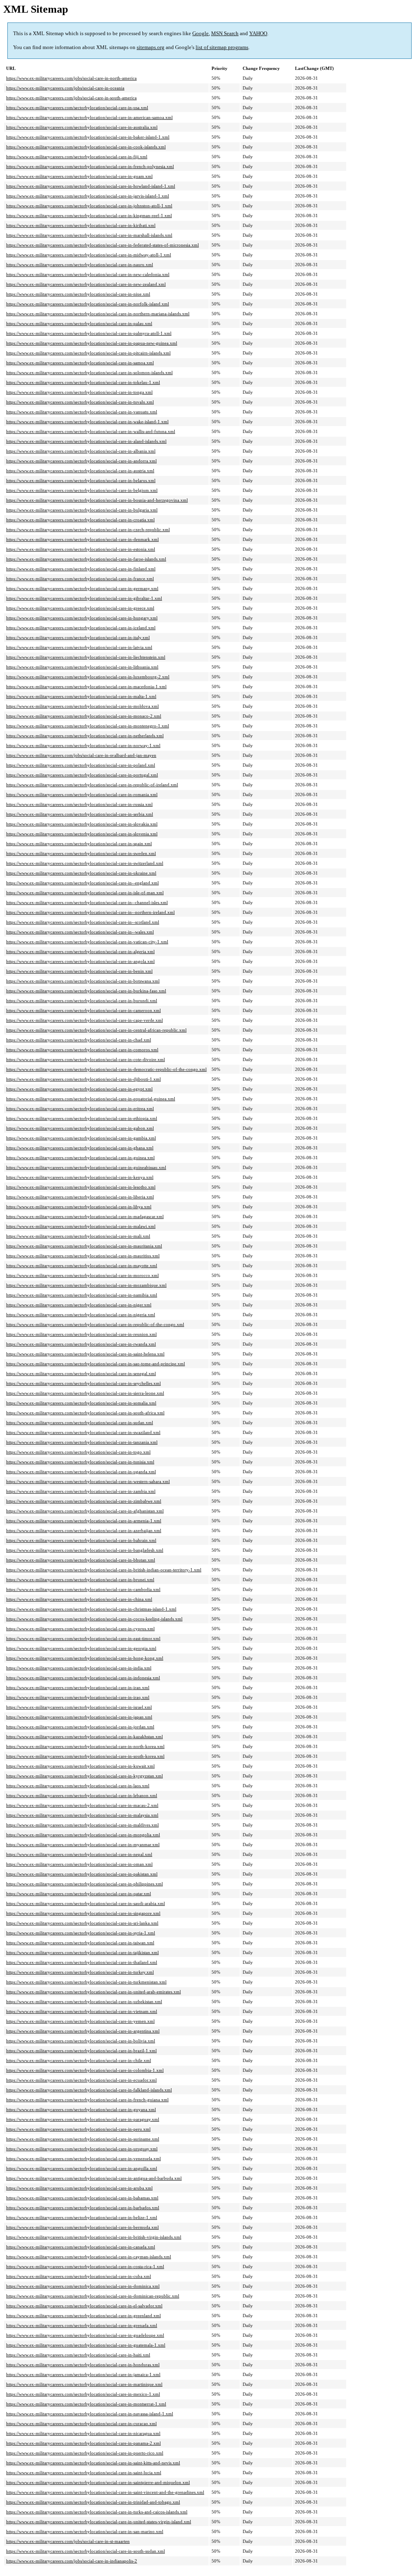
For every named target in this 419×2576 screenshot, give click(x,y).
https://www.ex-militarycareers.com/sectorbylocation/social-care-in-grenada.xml (82, 2325)
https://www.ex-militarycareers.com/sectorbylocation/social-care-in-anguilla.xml (82, 2168)
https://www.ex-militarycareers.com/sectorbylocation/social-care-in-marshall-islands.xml (89, 235)
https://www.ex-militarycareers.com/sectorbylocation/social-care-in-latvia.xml (79, 647)
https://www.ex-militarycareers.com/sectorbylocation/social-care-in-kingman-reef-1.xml (89, 215)
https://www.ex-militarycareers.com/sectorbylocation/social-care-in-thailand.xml (82, 1962)
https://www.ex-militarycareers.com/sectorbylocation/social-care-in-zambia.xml (81, 1491)
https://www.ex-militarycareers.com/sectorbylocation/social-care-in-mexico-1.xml (83, 2394)
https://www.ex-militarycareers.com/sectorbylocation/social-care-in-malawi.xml (81, 1226)
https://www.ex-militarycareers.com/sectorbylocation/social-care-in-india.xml (79, 1668)
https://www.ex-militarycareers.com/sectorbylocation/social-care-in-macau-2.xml (82, 1805)
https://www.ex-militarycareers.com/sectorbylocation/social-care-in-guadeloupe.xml (85, 2335)
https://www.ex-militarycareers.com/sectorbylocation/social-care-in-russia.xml (79, 804)
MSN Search (225, 33)
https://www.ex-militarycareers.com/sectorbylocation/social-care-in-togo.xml (78, 1452)
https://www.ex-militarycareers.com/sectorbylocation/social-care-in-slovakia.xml (82, 824)
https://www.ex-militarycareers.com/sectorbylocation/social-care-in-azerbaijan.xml (84, 1530)
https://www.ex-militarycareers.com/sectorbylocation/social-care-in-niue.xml (78, 294)
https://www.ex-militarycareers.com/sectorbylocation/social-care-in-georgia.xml (81, 1648)
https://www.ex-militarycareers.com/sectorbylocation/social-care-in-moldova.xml (82, 706)
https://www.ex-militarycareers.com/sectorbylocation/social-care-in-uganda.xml (81, 1472)
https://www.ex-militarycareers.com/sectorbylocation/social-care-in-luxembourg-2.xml (88, 677)
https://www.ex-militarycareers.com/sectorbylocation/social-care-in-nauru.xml (80, 265)
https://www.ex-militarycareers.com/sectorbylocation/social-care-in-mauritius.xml (83, 1256)
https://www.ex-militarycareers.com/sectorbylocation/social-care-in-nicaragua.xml (83, 2433)
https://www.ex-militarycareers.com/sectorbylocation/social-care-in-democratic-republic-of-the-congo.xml (106, 1069)
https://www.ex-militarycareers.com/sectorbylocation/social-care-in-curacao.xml (81, 2423)
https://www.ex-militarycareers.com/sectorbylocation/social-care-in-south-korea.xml (85, 1756)
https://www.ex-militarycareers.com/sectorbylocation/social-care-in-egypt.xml (79, 1089)
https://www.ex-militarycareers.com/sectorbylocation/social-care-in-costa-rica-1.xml (85, 2266)
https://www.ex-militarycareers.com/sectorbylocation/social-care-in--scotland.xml (83, 922)
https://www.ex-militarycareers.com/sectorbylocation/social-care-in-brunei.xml (80, 1580)
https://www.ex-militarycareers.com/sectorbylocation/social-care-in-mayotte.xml (82, 1266)
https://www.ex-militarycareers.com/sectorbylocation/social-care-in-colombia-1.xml (85, 2070)
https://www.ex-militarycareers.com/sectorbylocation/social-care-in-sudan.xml (80, 1423)
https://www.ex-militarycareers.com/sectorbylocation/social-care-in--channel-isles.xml (87, 902)
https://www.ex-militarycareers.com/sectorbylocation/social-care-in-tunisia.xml (80, 1462)
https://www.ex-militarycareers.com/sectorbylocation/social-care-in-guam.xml (79, 176)
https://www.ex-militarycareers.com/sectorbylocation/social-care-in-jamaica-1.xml (83, 2374)
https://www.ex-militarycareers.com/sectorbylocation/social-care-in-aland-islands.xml (86, 441)
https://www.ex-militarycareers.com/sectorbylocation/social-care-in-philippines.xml (84, 1884)
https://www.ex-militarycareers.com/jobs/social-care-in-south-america (71, 98)
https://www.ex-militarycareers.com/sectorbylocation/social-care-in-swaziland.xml (83, 1432)
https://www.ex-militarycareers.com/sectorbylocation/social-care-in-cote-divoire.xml (86, 1059)
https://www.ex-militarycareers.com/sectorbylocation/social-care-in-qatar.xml (79, 1894)
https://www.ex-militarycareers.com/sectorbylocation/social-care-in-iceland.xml (81, 628)
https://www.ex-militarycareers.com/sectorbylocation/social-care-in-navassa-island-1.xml (90, 2414)
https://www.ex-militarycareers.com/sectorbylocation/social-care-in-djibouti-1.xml (83, 1079)
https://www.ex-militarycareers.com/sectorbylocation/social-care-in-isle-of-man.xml (85, 893)
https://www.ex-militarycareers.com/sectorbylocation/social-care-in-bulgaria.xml (82, 510)
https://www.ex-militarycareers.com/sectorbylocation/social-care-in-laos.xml (78, 1786)
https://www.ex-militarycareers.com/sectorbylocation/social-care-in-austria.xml (80, 471)
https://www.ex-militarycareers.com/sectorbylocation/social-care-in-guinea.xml (80, 1158)
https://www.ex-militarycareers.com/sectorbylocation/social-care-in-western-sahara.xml (88, 1481)
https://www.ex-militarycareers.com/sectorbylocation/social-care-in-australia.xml (82, 127)
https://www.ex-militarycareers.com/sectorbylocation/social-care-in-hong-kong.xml (85, 1658)
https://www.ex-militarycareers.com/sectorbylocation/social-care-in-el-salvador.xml (84, 2306)
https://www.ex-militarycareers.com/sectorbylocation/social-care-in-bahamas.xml (82, 2198)
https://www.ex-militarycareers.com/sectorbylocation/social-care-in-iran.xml (78, 1687)
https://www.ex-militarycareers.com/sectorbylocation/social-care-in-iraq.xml (78, 1697)
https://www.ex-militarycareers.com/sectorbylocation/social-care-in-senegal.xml (81, 1373)
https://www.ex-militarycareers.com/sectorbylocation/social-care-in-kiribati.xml (81, 225)
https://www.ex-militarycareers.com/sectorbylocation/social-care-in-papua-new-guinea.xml (92, 343)
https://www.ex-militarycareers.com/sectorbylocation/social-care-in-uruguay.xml (82, 2149)
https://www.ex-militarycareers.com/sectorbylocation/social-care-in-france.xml (80, 579)
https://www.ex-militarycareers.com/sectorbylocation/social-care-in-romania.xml (82, 794)
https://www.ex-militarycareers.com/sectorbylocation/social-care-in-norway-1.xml (83, 745)
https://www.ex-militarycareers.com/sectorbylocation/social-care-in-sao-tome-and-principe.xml (96, 1364)
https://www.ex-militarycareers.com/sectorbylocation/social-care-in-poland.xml (81, 765)
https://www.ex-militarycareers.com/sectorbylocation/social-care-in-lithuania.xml (82, 667)
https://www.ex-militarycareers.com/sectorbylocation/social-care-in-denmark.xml (82, 539)
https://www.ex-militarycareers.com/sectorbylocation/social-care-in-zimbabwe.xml (84, 1501)
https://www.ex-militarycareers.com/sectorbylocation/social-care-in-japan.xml (79, 1717)
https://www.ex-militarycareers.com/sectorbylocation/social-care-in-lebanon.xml (82, 1795)
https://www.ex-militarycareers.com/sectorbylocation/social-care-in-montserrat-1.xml (86, 2404)
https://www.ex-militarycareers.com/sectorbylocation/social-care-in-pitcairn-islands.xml (88, 353)
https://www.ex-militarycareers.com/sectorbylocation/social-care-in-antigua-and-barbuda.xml (94, 2178)
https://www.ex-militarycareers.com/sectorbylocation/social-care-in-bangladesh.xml (85, 1550)
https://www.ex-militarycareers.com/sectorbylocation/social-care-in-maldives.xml (82, 1825)
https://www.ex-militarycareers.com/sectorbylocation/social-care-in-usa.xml (77, 108)
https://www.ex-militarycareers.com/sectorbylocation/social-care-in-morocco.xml (82, 1275)
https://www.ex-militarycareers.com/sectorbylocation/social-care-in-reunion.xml (81, 1334)
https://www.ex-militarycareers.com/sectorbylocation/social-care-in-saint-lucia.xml (84, 2473)
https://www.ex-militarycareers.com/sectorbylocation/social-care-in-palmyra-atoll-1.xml (89, 333)
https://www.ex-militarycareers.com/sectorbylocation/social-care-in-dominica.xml (83, 2286)
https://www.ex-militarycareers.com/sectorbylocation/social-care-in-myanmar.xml (83, 1844)
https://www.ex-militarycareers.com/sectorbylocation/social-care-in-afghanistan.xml (85, 1511)
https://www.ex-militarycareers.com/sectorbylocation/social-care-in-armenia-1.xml (84, 1521)
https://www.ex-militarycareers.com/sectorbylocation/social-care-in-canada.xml (81, 2247)
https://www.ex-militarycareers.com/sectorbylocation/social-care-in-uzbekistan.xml (84, 2002)
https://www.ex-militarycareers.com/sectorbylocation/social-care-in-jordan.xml (80, 1727)
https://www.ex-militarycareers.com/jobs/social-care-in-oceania (65, 88)
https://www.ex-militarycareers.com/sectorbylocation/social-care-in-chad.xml (79, 1040)
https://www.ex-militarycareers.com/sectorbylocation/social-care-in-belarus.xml (81, 480)
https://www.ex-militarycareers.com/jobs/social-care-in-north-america (71, 78)
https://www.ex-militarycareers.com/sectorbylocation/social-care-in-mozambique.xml (86, 1285)
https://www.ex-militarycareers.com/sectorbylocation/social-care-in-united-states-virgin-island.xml (99, 2522)
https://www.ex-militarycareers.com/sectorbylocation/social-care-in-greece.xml (80, 608)
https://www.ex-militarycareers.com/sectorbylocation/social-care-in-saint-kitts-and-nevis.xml (93, 2463)
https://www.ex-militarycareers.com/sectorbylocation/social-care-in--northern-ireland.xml (90, 912)
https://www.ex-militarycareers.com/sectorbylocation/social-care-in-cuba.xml (79, 2276)
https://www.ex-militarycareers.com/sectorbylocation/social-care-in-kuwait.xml (80, 1766)
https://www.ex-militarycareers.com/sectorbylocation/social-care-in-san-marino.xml (85, 2531)
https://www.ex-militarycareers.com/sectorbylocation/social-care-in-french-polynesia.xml (90, 166)
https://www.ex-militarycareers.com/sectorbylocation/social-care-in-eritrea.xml (80, 1108)
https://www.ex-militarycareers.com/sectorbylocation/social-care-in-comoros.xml (82, 1050)
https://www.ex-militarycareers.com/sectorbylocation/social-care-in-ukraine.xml (81, 873)
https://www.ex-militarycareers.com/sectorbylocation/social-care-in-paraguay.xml (83, 2119)
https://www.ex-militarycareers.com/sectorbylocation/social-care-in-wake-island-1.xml (87, 422)
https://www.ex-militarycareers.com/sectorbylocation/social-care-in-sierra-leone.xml (85, 1393)
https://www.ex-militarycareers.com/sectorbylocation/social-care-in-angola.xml (80, 961)
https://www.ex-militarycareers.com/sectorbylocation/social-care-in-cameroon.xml (83, 1010)
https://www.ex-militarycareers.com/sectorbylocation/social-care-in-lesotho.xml (81, 1187)
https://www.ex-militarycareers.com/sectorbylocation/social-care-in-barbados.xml (83, 2208)
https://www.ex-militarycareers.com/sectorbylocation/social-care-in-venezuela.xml (83, 2159)
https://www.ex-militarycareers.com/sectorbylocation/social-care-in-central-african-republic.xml (96, 1030)
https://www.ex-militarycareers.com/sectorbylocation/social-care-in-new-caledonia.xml (88, 274)
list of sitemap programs (222, 47)
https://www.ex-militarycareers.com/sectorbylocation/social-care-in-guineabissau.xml (86, 1167)
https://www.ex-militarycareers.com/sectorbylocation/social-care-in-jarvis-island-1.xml (88, 196)
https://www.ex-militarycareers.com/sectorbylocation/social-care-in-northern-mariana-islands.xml (98, 314)
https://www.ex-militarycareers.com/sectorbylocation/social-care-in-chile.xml (79, 2060)
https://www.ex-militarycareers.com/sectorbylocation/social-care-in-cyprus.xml (80, 1629)
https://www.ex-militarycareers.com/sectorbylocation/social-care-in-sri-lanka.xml (82, 1923)
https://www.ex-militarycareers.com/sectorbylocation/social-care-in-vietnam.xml (82, 2011)
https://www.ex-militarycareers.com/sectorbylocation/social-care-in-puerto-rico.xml (85, 2453)
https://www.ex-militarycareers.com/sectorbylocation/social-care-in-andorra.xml (81, 461)
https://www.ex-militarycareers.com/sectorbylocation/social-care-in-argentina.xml (83, 2031)
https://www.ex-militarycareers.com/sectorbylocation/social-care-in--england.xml (82, 883)
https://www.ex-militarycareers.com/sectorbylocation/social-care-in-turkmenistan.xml (86, 1982)
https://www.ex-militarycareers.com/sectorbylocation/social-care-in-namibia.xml (82, 1295)
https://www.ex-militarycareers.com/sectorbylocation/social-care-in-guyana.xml (81, 2109)
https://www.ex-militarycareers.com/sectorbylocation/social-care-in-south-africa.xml (85, 1413)
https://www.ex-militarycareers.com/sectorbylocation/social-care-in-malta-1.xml (81, 696)
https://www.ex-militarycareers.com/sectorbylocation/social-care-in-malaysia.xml (82, 1815)
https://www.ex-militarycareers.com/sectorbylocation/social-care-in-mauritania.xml (84, 1246)
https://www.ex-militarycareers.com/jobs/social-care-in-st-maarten (68, 2541)
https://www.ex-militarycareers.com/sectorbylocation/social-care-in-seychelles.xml (83, 1383)
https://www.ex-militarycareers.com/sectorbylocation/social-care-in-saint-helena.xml (85, 1354)
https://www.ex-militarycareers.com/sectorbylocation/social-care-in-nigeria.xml (81, 1315)
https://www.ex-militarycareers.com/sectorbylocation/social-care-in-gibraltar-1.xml (84, 598)
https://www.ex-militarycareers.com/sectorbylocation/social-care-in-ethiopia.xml (82, 1118)
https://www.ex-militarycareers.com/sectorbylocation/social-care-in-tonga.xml (79, 392)
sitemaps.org (151, 47)
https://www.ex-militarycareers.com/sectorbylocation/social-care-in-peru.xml (78, 2129)
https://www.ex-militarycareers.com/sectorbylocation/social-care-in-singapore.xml (83, 1913)
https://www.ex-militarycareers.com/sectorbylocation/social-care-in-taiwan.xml (80, 1943)
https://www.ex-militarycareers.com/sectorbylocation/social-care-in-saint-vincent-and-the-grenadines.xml (105, 2492)
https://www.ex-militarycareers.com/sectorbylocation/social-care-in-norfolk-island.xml (88, 304)
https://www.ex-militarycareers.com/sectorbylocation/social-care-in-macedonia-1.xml (86, 687)
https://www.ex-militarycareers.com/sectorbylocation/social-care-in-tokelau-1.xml (83, 382)
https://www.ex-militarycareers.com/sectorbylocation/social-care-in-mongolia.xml (83, 1835)
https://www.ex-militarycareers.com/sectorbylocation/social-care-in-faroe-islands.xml (86, 559)
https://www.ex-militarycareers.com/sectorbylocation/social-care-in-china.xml (79, 1599)
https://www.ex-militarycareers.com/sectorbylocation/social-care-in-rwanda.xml (81, 1344)
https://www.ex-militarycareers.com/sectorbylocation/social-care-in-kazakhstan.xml (84, 1737)
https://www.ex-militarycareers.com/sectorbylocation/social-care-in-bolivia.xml (81, 2041)
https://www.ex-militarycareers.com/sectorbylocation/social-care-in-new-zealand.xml (86, 284)
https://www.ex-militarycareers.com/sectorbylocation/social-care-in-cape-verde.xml (84, 1020)
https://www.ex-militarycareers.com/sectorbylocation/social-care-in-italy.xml (78, 637)
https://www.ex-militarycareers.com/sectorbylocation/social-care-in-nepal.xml (79, 1854)
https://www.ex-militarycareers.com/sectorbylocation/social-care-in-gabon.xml (80, 1128)
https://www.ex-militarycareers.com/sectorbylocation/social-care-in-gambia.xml (81, 1138)
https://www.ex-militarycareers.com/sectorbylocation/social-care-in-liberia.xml (80, 1197)
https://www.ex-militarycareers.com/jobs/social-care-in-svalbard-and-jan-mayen (81, 755)
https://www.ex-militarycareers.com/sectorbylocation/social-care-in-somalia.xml (81, 1403)
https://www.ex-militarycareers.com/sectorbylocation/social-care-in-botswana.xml (83, 981)
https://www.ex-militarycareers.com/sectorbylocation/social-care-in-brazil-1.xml (81, 2051)
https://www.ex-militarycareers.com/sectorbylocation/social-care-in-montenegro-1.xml (88, 726)
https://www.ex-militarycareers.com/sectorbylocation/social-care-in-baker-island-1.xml (88, 137)
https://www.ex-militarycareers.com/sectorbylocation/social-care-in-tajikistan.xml (82, 1952)
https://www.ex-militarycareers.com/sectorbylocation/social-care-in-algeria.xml (80, 951)
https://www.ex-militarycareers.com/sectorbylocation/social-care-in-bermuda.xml (82, 2227)
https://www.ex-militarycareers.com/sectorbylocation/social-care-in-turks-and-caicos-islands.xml (97, 2512)
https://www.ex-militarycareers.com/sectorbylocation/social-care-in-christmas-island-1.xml (91, 1609)
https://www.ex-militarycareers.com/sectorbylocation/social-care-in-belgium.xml (82, 490)
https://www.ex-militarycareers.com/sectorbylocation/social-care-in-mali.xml (78, 1236)
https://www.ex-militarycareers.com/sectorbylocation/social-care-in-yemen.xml (80, 2021)
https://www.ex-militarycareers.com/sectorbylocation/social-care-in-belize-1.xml (82, 2217)
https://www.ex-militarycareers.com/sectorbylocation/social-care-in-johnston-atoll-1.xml (89, 206)
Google (200, 33)
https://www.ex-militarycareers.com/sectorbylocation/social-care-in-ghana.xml (80, 1148)
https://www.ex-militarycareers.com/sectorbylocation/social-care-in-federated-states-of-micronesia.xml (102, 245)
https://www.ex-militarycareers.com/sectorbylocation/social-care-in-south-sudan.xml (86, 2551)
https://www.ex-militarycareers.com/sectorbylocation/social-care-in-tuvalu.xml (80, 402)
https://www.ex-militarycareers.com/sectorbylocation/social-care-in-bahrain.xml (81, 1540)
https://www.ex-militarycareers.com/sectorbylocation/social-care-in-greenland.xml (83, 2316)
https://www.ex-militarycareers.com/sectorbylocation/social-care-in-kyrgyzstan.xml (84, 1776)
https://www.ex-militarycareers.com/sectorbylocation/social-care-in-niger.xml (79, 1305)
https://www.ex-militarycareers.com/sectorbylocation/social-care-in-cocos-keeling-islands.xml (94, 1619)
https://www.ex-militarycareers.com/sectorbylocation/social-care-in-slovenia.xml (82, 834)
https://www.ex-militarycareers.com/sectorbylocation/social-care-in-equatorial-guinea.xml (91, 1099)
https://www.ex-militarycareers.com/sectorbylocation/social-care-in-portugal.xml (82, 775)
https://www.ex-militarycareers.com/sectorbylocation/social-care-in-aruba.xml (79, 2188)
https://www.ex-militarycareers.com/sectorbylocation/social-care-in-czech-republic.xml (88, 530)
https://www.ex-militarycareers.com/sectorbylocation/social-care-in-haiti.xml (78, 2355)
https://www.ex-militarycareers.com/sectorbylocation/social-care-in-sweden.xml (81, 853)
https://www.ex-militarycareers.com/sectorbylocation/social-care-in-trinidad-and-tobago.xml (93, 2502)
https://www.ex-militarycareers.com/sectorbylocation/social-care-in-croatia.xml (80, 520)
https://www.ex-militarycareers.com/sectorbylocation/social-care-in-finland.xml (81, 569)
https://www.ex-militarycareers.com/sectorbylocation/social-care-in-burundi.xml (82, 1001)
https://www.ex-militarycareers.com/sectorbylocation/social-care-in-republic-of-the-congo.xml (95, 1324)
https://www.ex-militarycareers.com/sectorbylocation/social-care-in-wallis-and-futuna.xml (91, 431)
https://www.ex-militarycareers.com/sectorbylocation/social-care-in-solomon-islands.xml (89, 372)
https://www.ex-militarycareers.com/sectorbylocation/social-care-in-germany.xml (82, 588)
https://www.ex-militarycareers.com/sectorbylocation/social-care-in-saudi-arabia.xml (86, 1903)
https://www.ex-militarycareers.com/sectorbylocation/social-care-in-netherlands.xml (85, 736)
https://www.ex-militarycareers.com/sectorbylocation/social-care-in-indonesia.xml (83, 1678)
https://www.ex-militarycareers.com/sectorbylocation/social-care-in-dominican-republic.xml (93, 2296)
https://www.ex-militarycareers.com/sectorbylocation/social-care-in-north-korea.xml (85, 1746)
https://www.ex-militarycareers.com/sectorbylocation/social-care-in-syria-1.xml (81, 1933)
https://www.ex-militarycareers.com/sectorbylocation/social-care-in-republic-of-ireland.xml (92, 785)
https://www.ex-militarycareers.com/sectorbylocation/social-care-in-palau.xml (79, 323)
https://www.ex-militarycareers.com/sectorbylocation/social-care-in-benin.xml (79, 971)
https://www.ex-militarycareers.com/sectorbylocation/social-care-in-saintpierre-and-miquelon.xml (98, 2482)
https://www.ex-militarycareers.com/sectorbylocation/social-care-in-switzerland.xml (85, 863)
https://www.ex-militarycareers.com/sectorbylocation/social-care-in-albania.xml (81, 451)
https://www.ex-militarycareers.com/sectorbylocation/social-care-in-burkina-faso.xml (86, 991)
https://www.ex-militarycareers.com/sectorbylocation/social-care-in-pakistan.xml (82, 1874)
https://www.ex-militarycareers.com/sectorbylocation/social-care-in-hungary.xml (82, 618)
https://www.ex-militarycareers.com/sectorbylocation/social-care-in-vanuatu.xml (82, 412)
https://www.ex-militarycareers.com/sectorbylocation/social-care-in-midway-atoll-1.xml (89, 255)
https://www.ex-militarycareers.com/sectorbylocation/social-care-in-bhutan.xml (81, 1560)
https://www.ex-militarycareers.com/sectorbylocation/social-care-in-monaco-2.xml (84, 716)
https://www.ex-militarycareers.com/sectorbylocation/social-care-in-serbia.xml (80, 814)
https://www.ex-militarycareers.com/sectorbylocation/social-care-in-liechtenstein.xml (86, 657)
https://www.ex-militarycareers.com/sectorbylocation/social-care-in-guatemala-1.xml (86, 2345)
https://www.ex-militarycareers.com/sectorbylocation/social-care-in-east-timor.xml (83, 1638)
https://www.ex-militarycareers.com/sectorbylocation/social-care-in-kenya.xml (80, 1177)
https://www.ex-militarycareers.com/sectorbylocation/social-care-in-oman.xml (79, 1864)
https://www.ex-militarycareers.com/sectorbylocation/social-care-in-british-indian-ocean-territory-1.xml (104, 1570)
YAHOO (258, 33)
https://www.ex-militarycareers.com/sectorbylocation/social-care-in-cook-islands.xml (86, 147)
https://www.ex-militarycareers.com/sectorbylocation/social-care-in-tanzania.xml (82, 1442)
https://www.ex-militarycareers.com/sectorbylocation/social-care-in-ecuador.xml (81, 2080)
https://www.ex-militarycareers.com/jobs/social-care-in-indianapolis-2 (72, 2561)
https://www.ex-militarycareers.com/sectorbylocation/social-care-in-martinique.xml (84, 2384)
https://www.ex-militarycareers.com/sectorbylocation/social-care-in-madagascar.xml (85, 1216)
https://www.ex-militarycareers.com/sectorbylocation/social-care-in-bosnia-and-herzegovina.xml (97, 500)
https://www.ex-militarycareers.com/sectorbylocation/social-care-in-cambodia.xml (83, 1589)
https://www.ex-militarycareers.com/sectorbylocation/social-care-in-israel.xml (79, 1707)
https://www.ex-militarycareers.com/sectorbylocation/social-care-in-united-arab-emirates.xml (93, 1992)
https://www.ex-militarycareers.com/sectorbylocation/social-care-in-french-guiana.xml (87, 2100)
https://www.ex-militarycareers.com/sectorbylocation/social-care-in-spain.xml (79, 844)
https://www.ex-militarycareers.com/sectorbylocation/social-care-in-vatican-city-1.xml (87, 942)
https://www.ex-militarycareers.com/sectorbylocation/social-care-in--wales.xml (80, 932)
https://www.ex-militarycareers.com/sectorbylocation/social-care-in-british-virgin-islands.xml (94, 2237)
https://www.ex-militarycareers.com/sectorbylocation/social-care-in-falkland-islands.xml (89, 2090)
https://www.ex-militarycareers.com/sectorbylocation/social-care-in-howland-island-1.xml (91, 186)
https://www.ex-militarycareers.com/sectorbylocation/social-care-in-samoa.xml (80, 363)
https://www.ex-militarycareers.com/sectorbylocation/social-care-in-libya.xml (79, 1207)
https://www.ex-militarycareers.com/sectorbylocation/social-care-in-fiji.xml (77, 157)
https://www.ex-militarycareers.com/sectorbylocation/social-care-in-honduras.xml (83, 2365)
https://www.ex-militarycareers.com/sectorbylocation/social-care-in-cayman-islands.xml (89, 2257)
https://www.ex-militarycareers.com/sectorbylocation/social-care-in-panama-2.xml (83, 2443)
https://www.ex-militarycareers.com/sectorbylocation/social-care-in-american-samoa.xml (89, 117)
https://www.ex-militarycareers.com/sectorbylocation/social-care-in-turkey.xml (80, 1972)
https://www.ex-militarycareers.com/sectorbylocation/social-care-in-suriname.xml (83, 2139)
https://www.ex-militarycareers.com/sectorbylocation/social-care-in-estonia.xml (81, 549)
